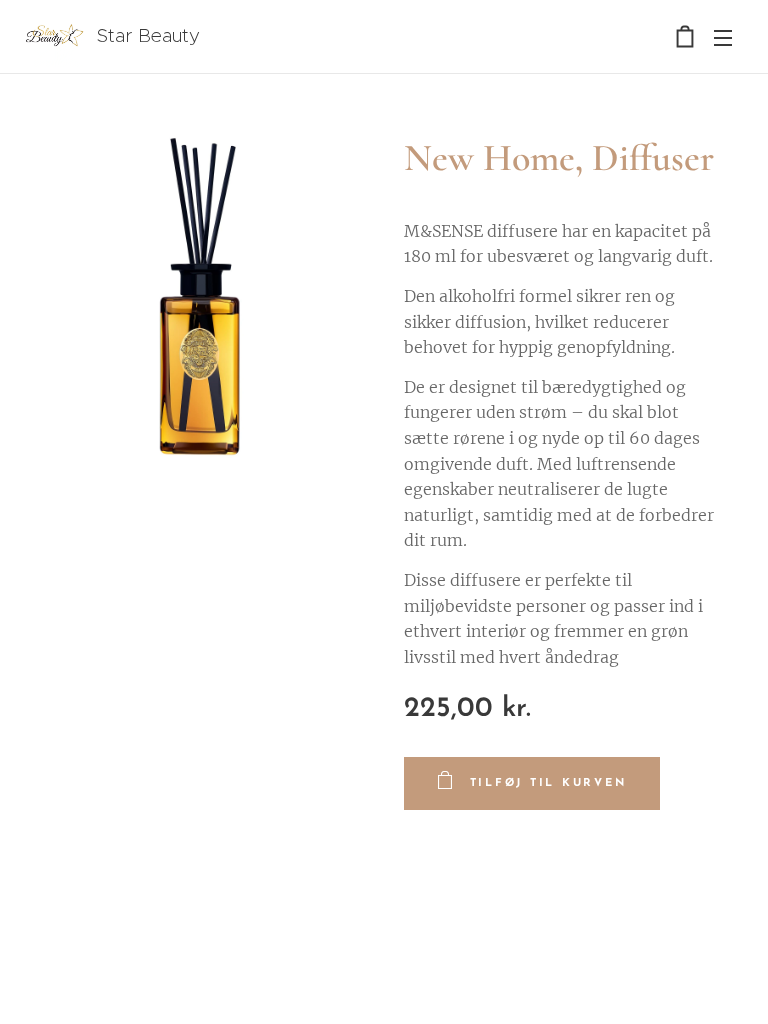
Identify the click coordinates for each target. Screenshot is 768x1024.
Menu (723, 37)
